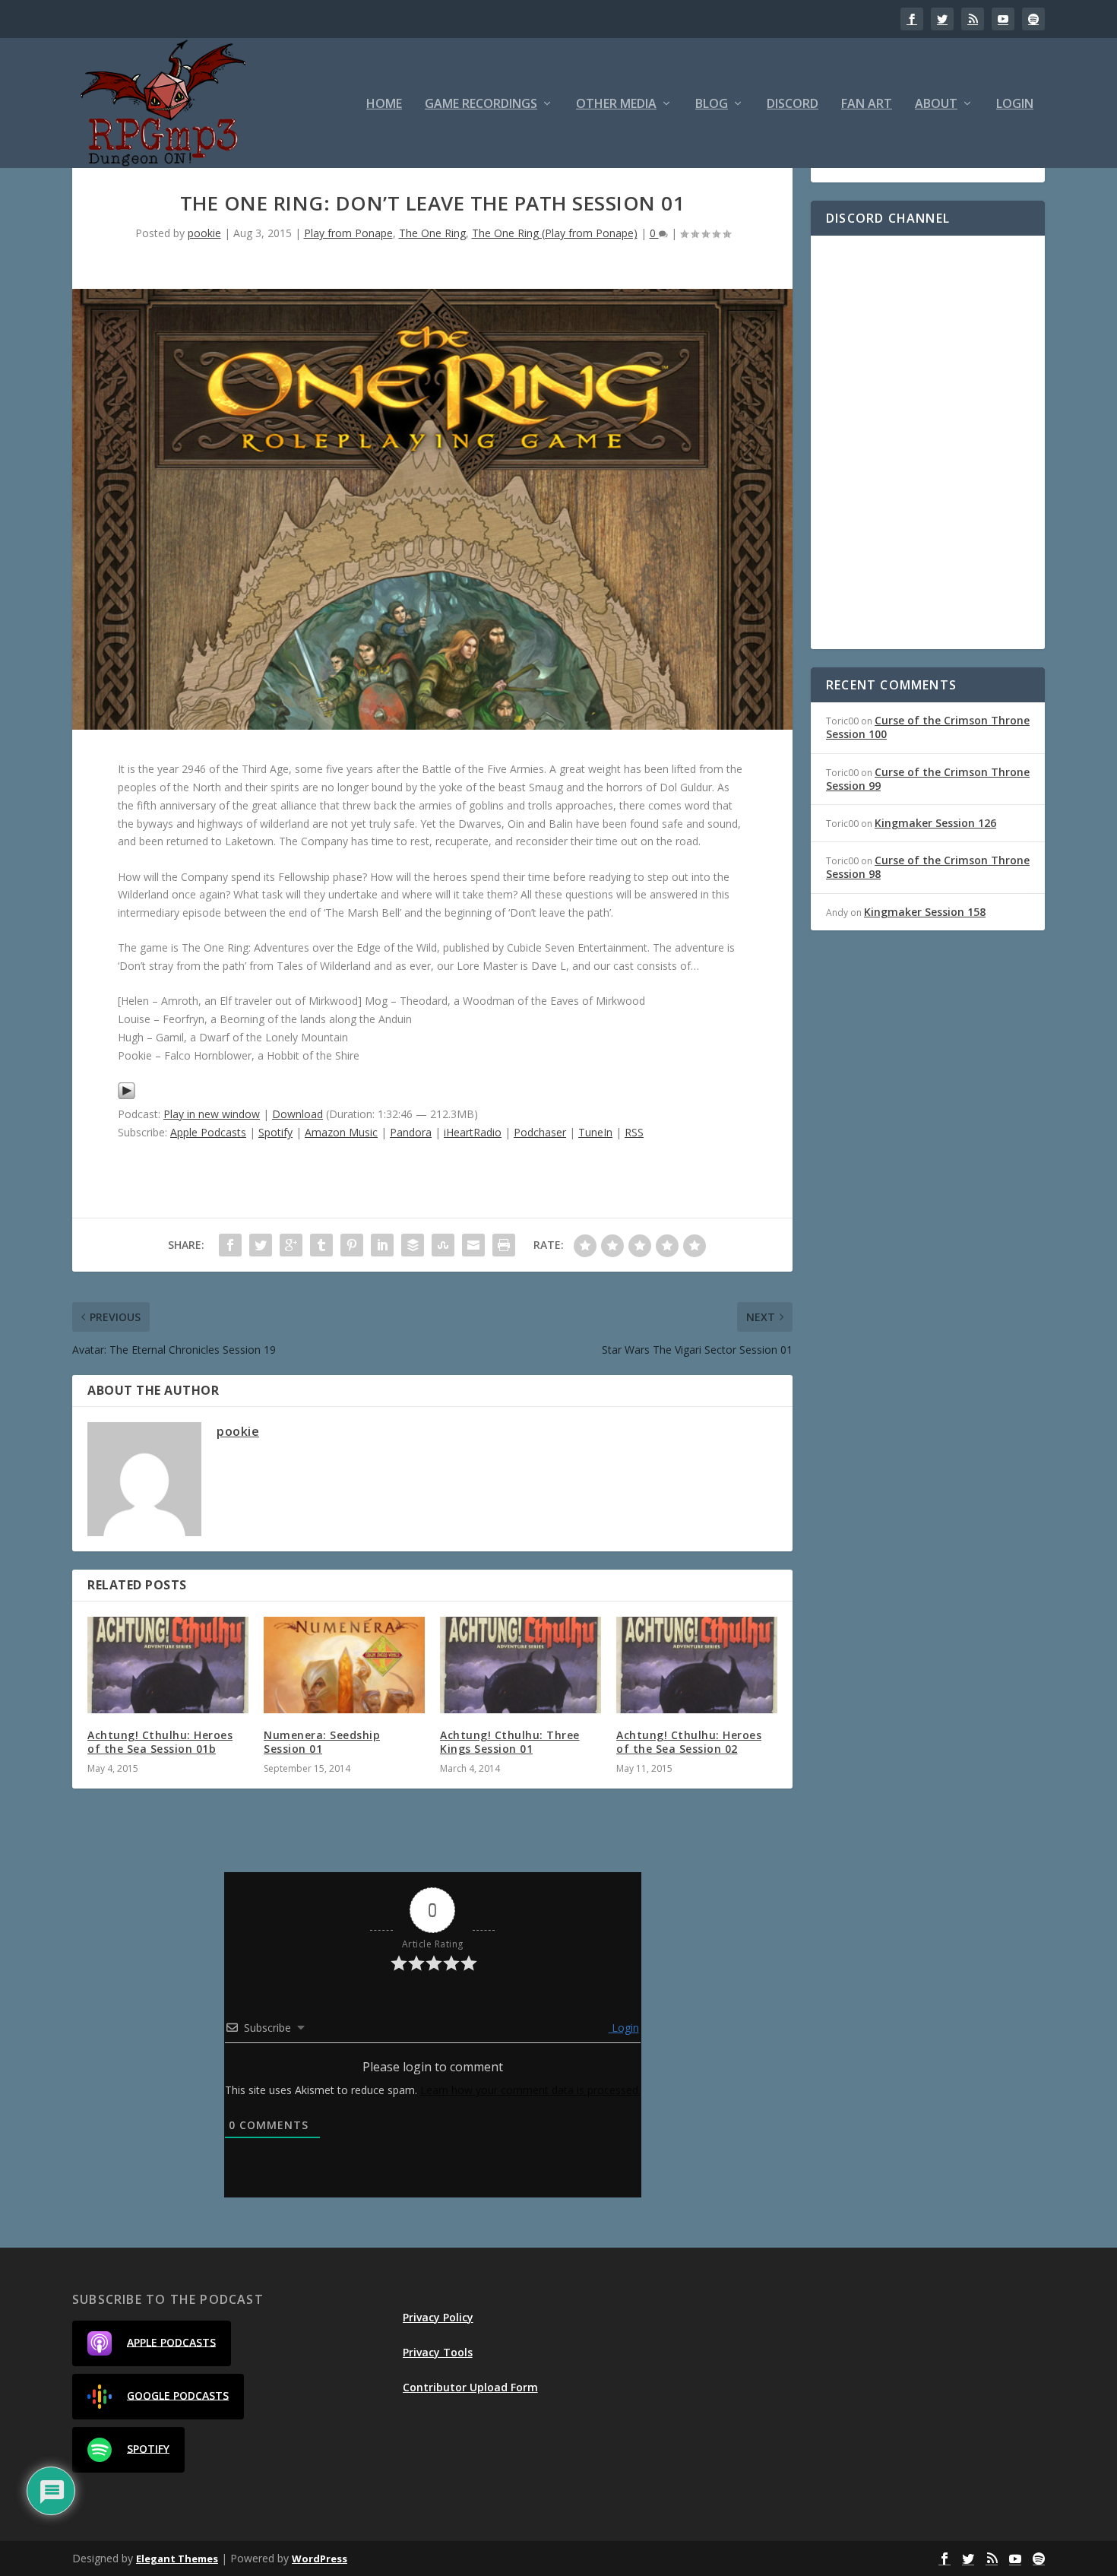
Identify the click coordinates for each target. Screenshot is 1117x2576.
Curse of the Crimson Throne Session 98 (928, 867)
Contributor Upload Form (470, 2387)
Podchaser (540, 1132)
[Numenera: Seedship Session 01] (344, 1665)
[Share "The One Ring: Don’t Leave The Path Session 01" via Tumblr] (321, 1245)
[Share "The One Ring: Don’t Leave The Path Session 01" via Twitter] (261, 1245)
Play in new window (212, 1114)
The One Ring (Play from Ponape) (555, 233)
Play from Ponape (348, 233)
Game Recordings (481, 105)
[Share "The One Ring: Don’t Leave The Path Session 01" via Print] (504, 1245)
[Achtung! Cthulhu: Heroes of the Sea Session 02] (697, 1665)
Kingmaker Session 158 (925, 912)
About (936, 105)
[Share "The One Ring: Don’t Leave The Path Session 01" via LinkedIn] (382, 1245)
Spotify (275, 1132)
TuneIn (595, 1132)
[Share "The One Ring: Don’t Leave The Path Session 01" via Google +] (291, 1245)
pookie (204, 233)
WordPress (320, 2559)
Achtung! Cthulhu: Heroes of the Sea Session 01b (160, 1742)
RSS (634, 1132)
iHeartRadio (473, 1132)
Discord (793, 105)
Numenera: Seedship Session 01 (322, 1742)
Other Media (616, 105)
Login (1015, 105)
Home (384, 105)
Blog (712, 105)
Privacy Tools (438, 2352)
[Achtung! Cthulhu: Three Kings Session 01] (521, 1665)
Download (297, 1114)
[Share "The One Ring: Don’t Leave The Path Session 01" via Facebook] (230, 1245)
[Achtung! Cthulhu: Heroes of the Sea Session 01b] (168, 1665)
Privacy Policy (438, 2317)
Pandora (411, 1132)
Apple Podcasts (208, 1132)
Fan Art (867, 105)
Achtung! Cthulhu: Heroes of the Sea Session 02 (689, 1742)
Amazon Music (341, 1132)
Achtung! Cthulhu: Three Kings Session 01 (510, 1742)
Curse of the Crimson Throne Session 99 (928, 779)
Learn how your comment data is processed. (530, 2090)
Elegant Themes (177, 2559)
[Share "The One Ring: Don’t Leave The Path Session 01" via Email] (473, 1245)
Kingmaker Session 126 (935, 823)
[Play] (127, 1096)
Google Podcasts (178, 2395)
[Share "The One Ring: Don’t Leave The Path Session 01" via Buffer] (413, 1245)
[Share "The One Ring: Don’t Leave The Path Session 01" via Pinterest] (352, 1245)
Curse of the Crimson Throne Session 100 (928, 727)
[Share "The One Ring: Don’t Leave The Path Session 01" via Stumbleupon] (443, 1245)
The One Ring (432, 233)
